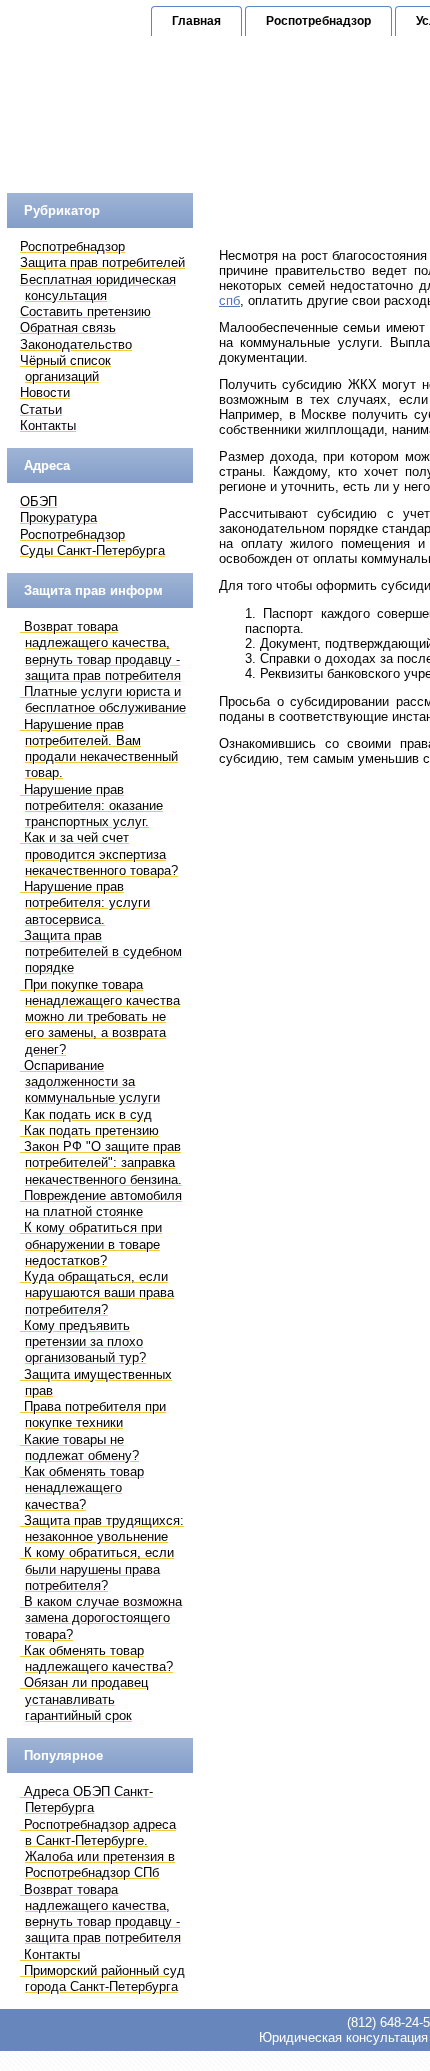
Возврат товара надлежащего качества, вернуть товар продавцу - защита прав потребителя (102, 651)
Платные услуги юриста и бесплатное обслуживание (105, 699)
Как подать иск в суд (88, 1114)
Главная (196, 21)
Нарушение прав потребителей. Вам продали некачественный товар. (101, 749)
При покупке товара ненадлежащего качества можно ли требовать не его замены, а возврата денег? (102, 1017)
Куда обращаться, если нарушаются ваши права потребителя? (99, 1293)
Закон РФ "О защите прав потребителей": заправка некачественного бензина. (103, 1163)
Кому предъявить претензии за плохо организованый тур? (85, 1342)
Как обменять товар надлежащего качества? (98, 1658)
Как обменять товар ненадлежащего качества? (84, 1488)
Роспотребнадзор (318, 21)
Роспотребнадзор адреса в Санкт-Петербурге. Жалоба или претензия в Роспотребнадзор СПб (100, 1849)
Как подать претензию (91, 1130)
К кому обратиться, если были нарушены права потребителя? (99, 1569)
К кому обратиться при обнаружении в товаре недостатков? (93, 1244)
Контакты (52, 1954)
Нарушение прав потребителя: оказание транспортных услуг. (93, 806)
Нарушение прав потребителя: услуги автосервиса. (87, 903)
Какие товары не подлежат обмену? (81, 1447)
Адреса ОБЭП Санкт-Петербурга (88, 1799)
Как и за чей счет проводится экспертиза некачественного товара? (101, 854)
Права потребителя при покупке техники (95, 1414)
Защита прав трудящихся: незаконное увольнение (104, 1528)
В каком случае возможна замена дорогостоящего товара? (103, 1618)
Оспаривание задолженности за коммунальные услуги (92, 1082)
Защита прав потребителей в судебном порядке (103, 952)
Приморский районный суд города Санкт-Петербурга (104, 1978)
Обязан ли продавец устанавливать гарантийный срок (86, 1699)
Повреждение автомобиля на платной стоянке (103, 1203)
